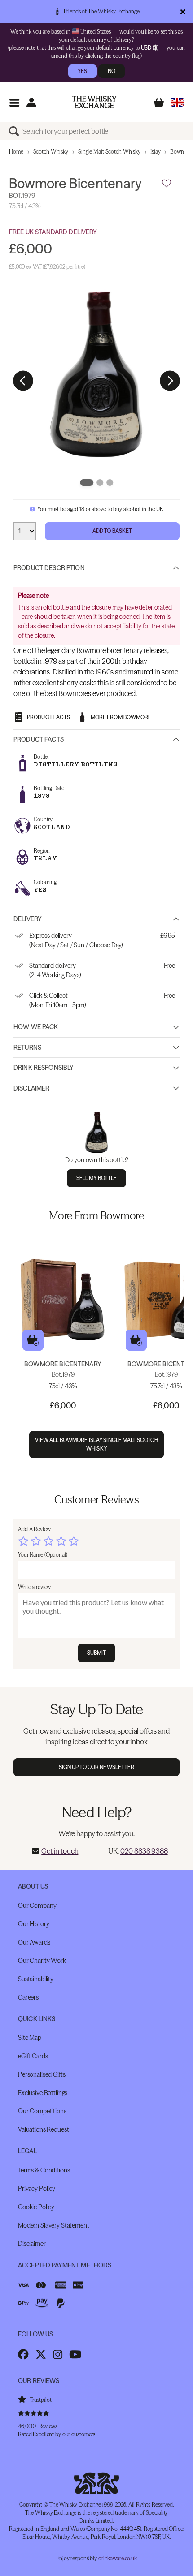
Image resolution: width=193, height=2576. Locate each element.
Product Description (49, 568)
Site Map (30, 2038)
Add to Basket (112, 531)
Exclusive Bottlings (43, 2093)
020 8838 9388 (144, 1851)
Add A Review (34, 1529)
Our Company (37, 1906)
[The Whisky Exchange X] (41, 2354)
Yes (82, 71)
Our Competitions (42, 2111)
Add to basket (33, 1340)
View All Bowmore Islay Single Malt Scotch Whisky (97, 1444)
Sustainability (36, 1979)
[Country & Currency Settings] (177, 102)
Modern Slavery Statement (54, 2225)
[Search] (16, 131)
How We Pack (36, 1027)
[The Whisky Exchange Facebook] (23, 2354)
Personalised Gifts (42, 2074)
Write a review (34, 1587)
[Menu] (14, 102)
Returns (27, 1048)
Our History (33, 1924)
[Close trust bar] (183, 12)
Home (16, 152)
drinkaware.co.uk (118, 2558)
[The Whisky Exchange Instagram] (58, 2354)
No (112, 71)
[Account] (31, 102)
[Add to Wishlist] (167, 184)
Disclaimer (31, 1088)
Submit (97, 1653)
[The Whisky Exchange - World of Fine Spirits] (94, 102)
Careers (28, 1997)
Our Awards (34, 1942)
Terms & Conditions (44, 2170)
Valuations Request (43, 2129)
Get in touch (60, 1851)
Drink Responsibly (44, 1068)
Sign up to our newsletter (97, 1767)
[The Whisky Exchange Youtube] (75, 2354)
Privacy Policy (37, 2189)
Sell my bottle (97, 1178)
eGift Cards (33, 2056)
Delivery (28, 919)
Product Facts (39, 739)
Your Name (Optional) (43, 1555)
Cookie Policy (36, 2207)
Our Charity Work (42, 1961)
